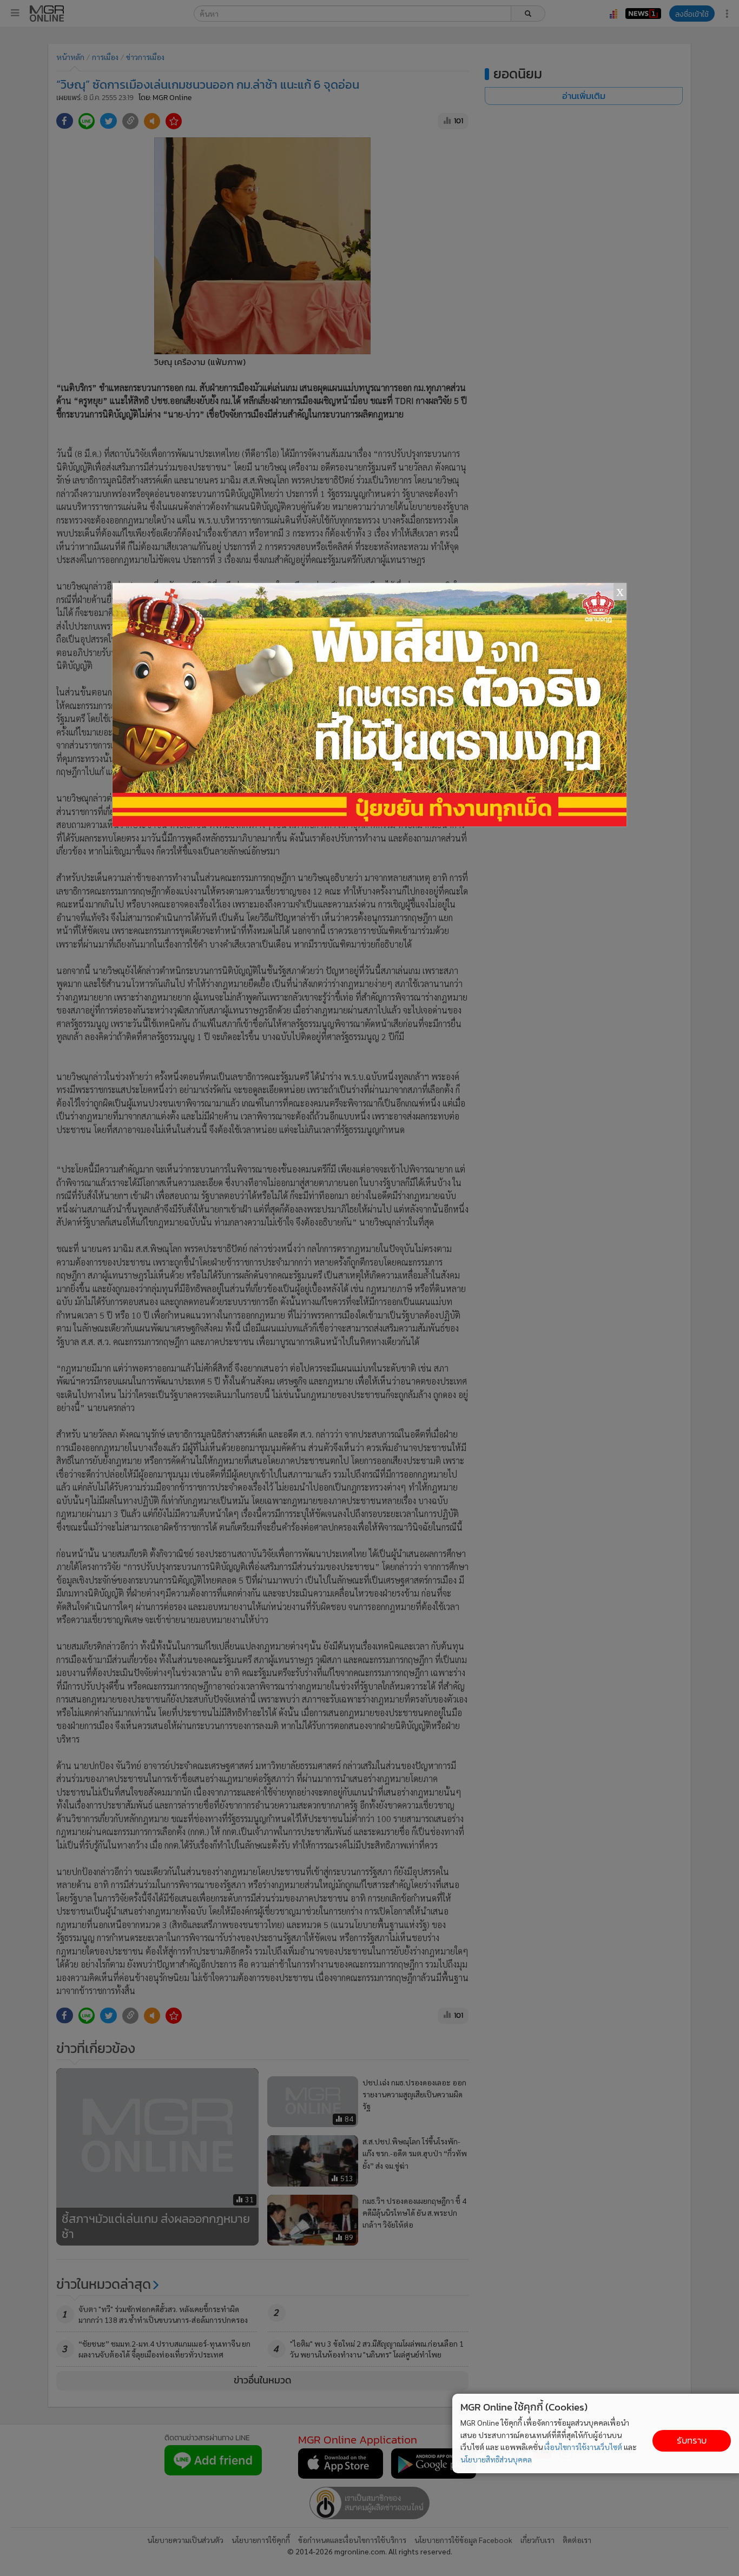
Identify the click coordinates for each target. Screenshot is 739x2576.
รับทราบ (692, 2441)
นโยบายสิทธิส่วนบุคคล (496, 2459)
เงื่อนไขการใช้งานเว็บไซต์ (583, 2447)
